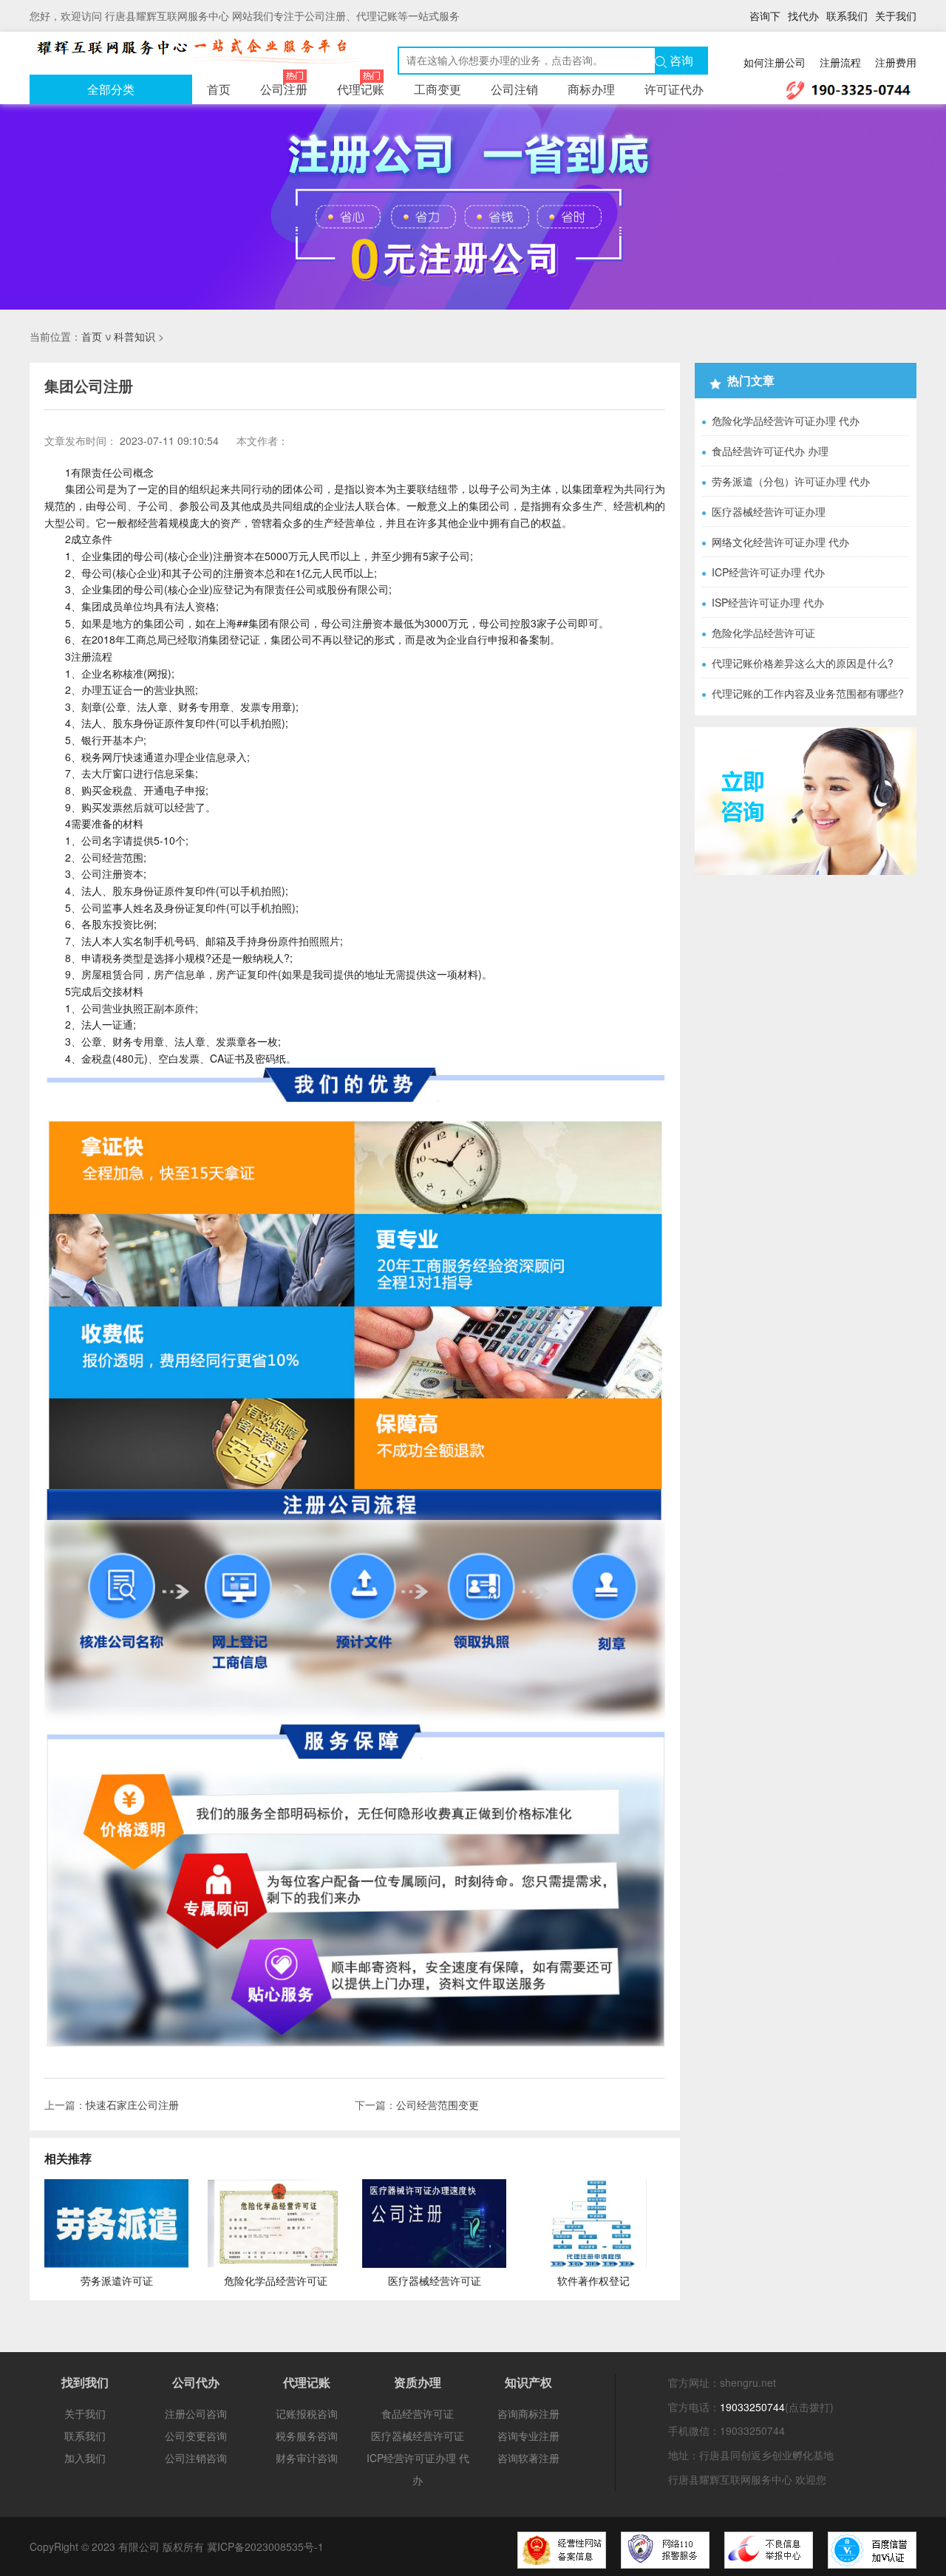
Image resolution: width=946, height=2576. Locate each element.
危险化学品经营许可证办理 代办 (786, 420)
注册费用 (896, 62)
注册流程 (840, 62)
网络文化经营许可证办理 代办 (780, 542)
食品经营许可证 (418, 2413)
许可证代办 (674, 89)
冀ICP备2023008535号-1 (265, 2546)
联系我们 (847, 16)
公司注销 (514, 89)
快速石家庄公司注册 (132, 2105)
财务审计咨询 (307, 2458)
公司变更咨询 (196, 2436)
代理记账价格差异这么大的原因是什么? (803, 663)
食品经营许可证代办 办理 (770, 451)
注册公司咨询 (196, 2413)
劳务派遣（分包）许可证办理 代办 (791, 481)
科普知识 (135, 336)
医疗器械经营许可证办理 (769, 511)
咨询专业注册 (528, 2436)
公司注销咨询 (196, 2458)
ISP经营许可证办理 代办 (768, 602)
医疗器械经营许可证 (418, 2436)
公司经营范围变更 (438, 2105)
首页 (219, 89)
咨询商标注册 (528, 2413)
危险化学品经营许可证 (763, 633)
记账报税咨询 (307, 2413)
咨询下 (765, 16)
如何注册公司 (775, 62)
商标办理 (591, 89)
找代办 (803, 16)
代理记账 (361, 89)
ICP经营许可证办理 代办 (768, 572)
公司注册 (284, 89)
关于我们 (896, 16)
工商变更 (438, 89)
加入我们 (85, 2458)
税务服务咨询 (307, 2436)
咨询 (680, 61)
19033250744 (752, 2407)
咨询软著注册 (528, 2458)
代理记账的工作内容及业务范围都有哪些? (808, 693)
